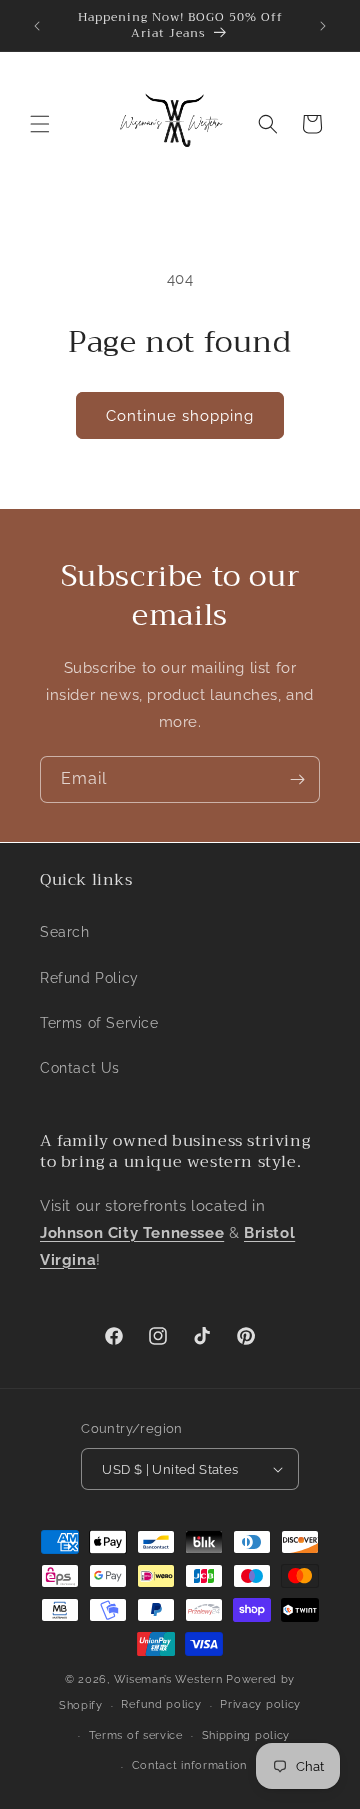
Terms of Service (99, 1023)
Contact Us (80, 1068)
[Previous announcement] (37, 26)
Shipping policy (246, 1735)
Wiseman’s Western (170, 1679)
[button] (40, 124)
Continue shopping (180, 416)
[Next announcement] (323, 26)
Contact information (189, 1765)
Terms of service (136, 1735)
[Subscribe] (297, 779)
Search (65, 932)
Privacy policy (260, 1704)
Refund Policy (89, 978)
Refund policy (161, 1704)
